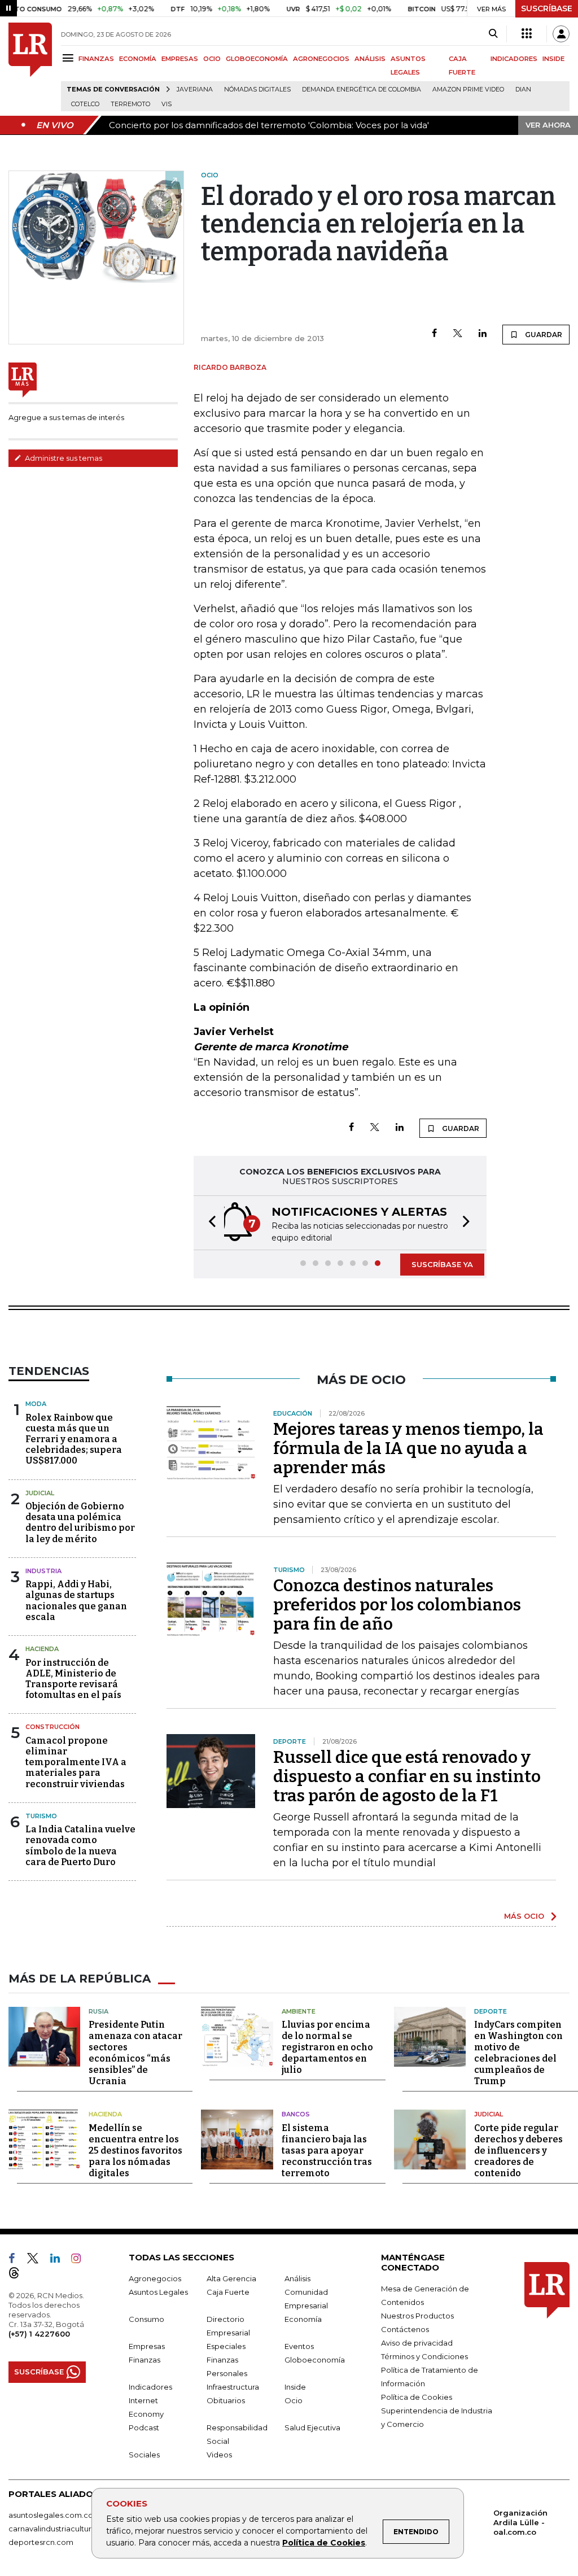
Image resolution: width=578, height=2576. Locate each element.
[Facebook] (434, 334)
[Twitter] (458, 334)
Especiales (226, 2346)
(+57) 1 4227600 (39, 2334)
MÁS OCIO (524, 1916)
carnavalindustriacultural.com (62, 2529)
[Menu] (70, 58)
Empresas (147, 2346)
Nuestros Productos (417, 2316)
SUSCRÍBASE (547, 8)
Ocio (294, 2400)
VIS (167, 104)
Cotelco (85, 104)
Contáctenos (405, 2329)
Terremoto (130, 104)
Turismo (41, 1816)
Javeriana (195, 89)
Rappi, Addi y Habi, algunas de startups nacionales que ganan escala (76, 1601)
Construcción (52, 1727)
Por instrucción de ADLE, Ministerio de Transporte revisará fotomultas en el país (73, 1679)
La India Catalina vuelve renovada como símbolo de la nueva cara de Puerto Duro (80, 1846)
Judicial (40, 1493)
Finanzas (144, 2360)
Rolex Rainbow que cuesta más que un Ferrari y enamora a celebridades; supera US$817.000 (74, 1439)
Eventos (299, 2346)
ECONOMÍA (138, 59)
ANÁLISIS (370, 59)
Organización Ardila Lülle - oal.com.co (520, 2522)
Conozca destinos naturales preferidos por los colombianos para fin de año (397, 1605)
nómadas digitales (257, 89)
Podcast (144, 2427)
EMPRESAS (180, 59)
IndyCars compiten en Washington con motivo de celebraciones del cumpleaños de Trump (518, 2053)
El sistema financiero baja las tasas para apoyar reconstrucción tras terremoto (327, 2151)
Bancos (296, 2114)
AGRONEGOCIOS (321, 59)
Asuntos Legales (158, 2292)
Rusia (98, 2011)
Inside (295, 2387)
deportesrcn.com (41, 2542)
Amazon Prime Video (468, 89)
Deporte (491, 2011)
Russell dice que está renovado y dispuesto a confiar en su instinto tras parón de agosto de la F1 (407, 1776)
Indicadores (150, 2387)
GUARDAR (543, 335)
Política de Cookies (324, 2543)
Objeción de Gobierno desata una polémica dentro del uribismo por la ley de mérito (80, 1523)
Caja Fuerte (228, 2292)
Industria (43, 1571)
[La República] (30, 67)
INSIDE (553, 59)
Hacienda (42, 1649)
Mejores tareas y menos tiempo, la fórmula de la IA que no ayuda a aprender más (408, 1448)
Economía (303, 2319)
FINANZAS (96, 59)
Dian (523, 89)
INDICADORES (514, 59)
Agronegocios (155, 2278)
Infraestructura (233, 2387)
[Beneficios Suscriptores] (527, 34)
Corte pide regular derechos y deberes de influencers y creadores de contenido (518, 2151)
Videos (219, 2455)
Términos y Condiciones (424, 2356)
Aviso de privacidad (417, 2343)
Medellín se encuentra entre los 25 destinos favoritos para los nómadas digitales (135, 2151)
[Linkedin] (483, 334)
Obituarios (226, 2400)
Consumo (146, 2319)
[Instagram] (80, 2260)
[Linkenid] (60, 2260)
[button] (209, 1223)
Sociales (144, 2455)
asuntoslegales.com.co (51, 2515)
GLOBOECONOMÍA (257, 59)
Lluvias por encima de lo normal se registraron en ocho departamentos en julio (327, 2047)
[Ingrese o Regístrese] (561, 34)
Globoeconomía (315, 2360)
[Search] (493, 34)
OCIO (212, 59)
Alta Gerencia (231, 2278)
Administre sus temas (63, 458)
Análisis (297, 2278)
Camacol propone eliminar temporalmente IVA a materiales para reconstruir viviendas (76, 1762)
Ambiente (299, 2011)
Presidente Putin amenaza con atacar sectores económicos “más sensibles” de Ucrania (135, 2053)
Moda (36, 1404)
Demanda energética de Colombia (362, 89)
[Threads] (19, 2275)
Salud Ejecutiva (312, 2427)
